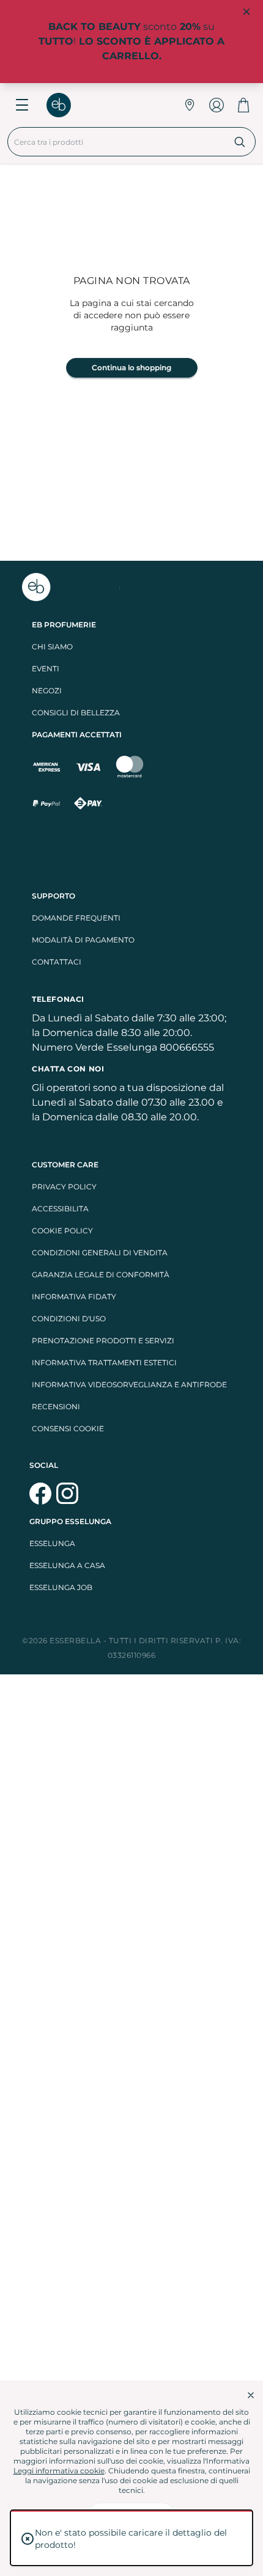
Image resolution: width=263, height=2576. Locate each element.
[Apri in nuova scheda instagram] (67, 1494)
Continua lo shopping (131, 367)
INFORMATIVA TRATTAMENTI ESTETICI (104, 1363)
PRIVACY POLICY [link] (64, 1187)
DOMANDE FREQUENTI (76, 918)
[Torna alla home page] (65, 105)
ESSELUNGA (52, 1543)
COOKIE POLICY (62, 1231)
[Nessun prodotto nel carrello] (243, 105)
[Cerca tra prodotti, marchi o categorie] (240, 142)
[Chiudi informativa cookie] (251, 2395)
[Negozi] (190, 105)
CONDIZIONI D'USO (69, 1319)
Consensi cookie (68, 1428)
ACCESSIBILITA (60, 1209)
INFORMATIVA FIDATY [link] (74, 1297)
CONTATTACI (57, 962)
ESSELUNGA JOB (61, 1587)
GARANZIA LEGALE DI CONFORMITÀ (101, 1275)
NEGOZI (47, 691)
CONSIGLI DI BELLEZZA (76, 713)
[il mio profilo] (217, 105)
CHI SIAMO (52, 647)
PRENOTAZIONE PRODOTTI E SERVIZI (103, 1341)
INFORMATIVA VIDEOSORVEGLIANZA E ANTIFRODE (129, 1385)
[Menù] (22, 105)
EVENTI (46, 669)
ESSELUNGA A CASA (67, 1565)
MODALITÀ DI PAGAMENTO (83, 940)
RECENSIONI (56, 1407)
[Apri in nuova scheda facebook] (40, 1494)
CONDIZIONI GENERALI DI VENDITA (100, 1253)
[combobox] (116, 142)
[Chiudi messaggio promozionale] (246, 12)
